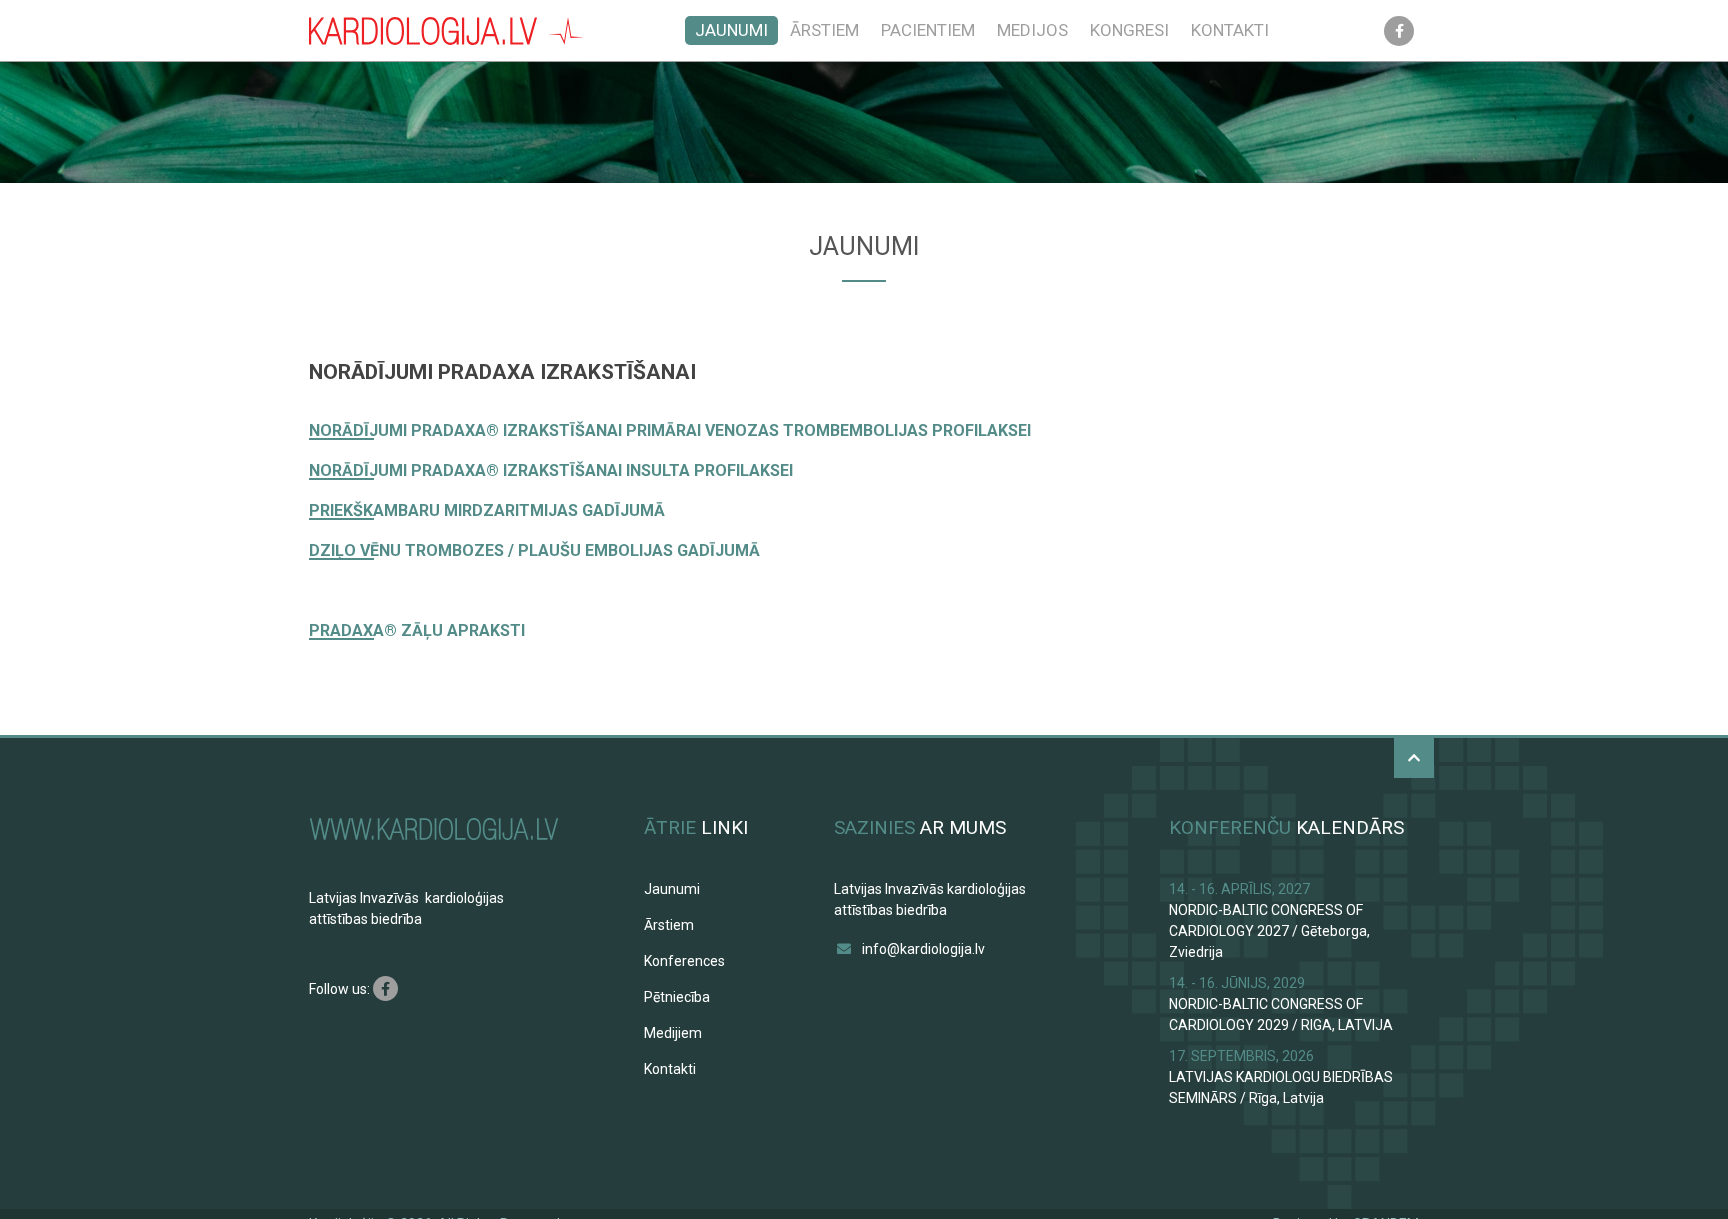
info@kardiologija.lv (923, 949)
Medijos (1032, 30)
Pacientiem (928, 30)
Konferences (684, 961)
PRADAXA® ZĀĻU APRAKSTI (417, 630)
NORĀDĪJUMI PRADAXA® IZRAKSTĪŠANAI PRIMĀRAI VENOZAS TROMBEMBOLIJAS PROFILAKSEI (670, 430)
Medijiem (673, 1033)
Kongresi (1129, 30)
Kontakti (1230, 30)
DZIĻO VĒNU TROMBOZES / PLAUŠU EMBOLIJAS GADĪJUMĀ (534, 550)
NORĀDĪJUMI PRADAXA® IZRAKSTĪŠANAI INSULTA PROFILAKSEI (551, 470)
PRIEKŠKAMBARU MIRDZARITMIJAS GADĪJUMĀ (487, 510)
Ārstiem (824, 30)
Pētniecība (677, 997)
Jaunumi (731, 30)
